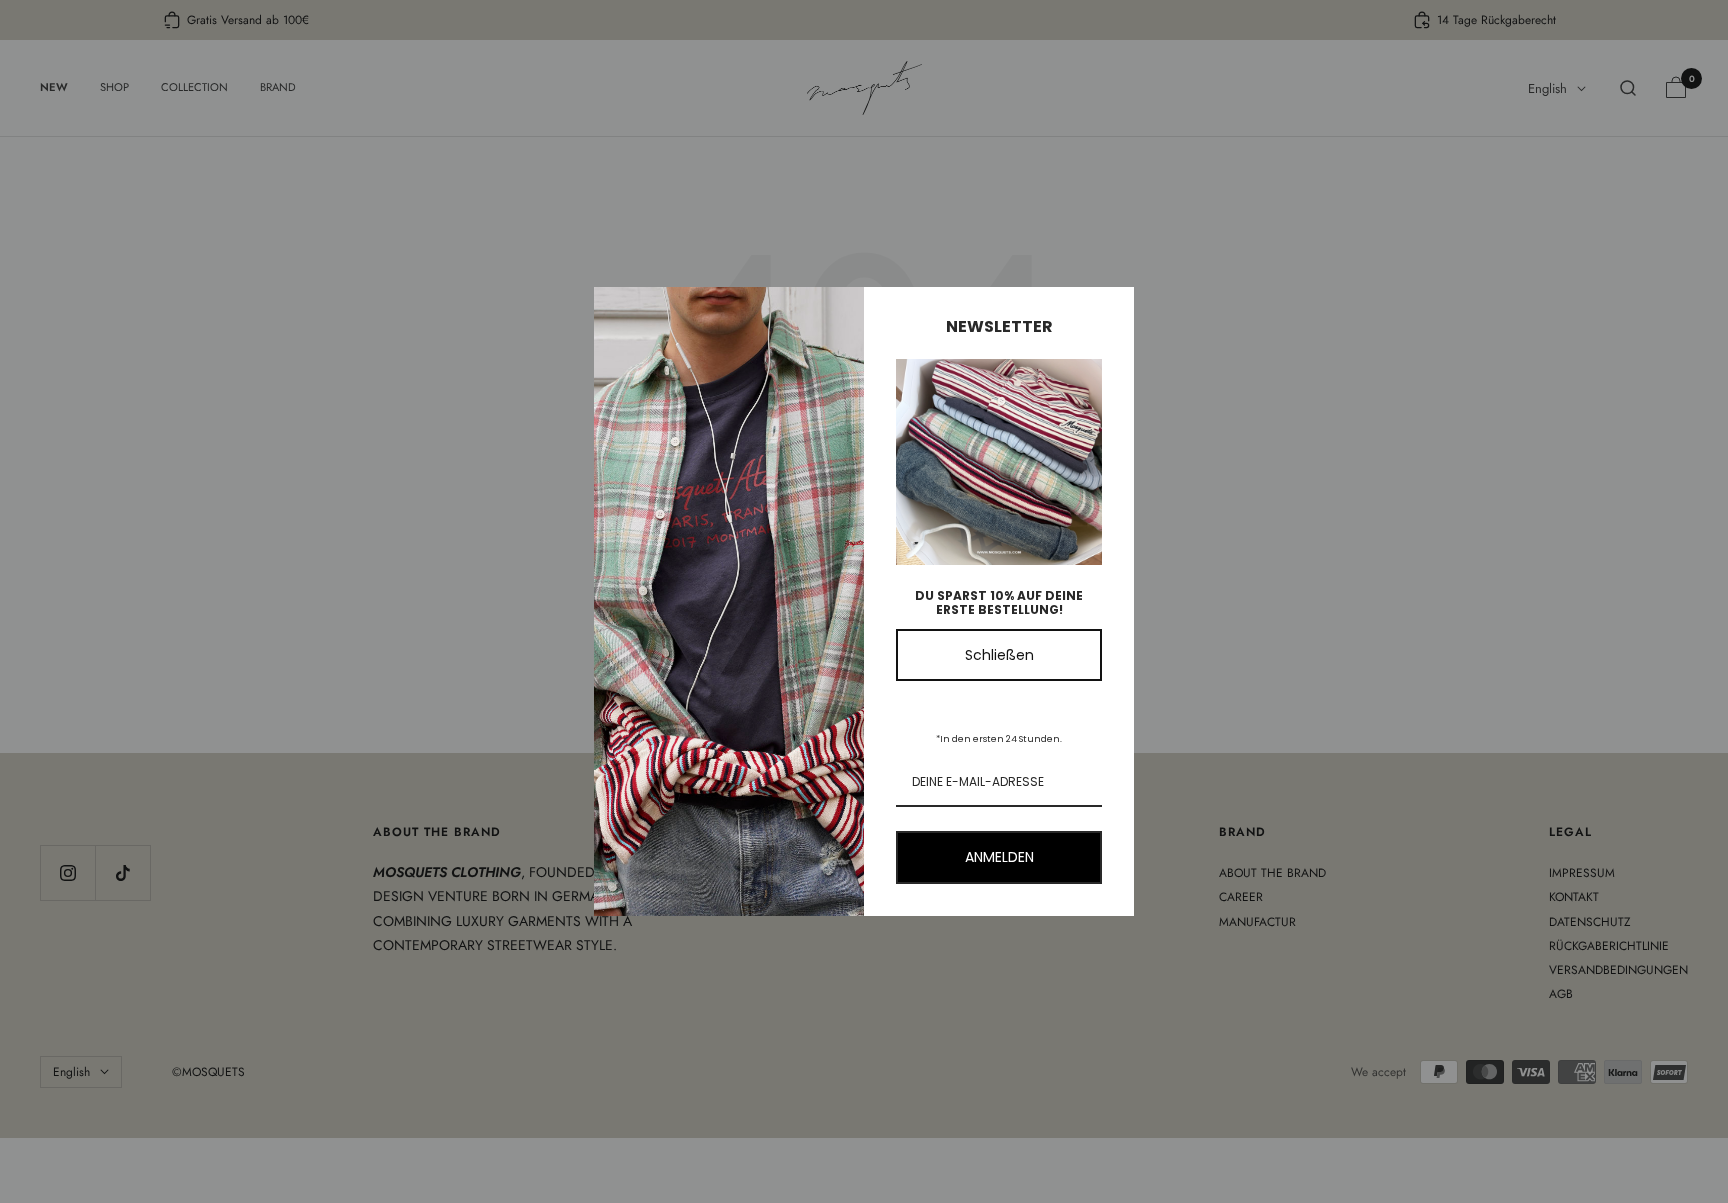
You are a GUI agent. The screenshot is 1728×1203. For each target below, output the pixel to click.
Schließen (999, 655)
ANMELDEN (999, 857)
